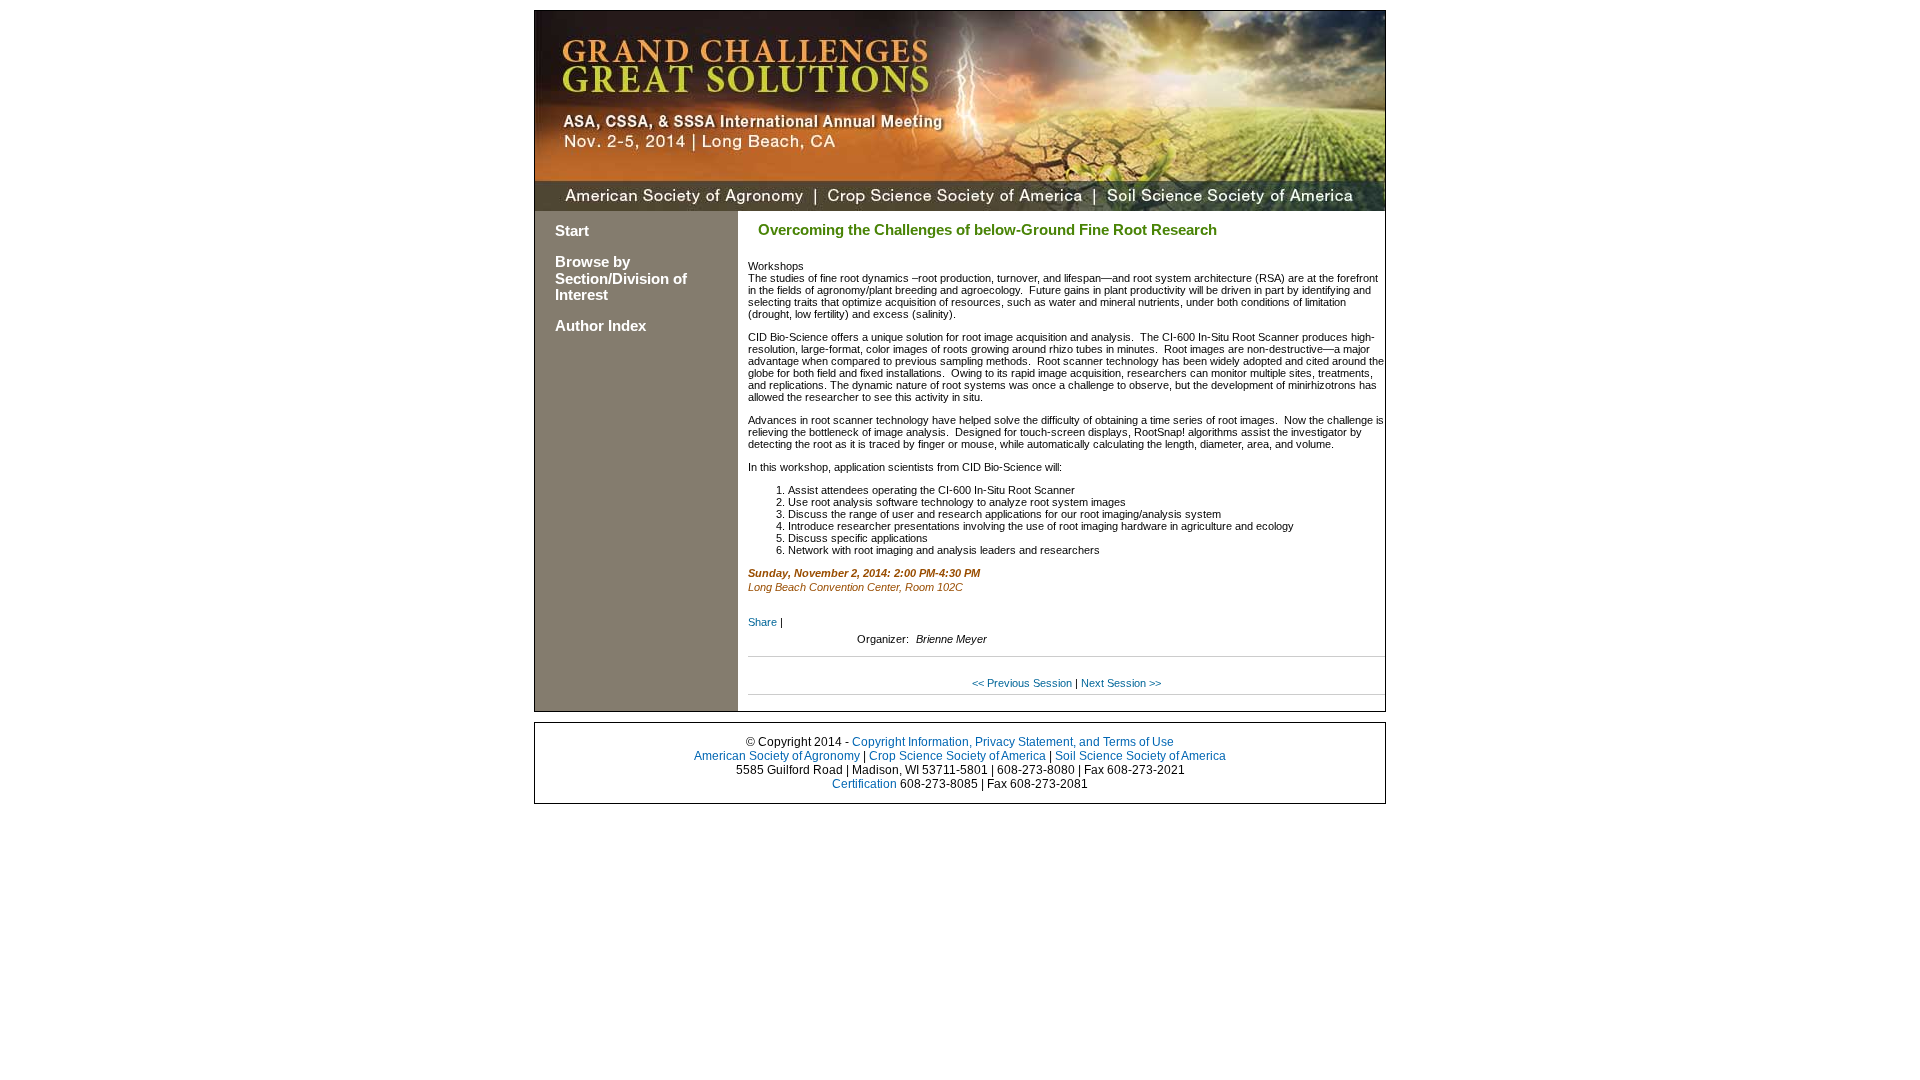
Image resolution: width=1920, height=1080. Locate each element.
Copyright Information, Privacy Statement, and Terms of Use (1013, 742)
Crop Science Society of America (957, 756)
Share (762, 622)
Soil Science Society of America (1140, 756)
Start (572, 230)
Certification (864, 784)
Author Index (600, 325)
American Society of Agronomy (777, 756)
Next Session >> (1121, 683)
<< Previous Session (1022, 683)
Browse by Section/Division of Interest (621, 278)
